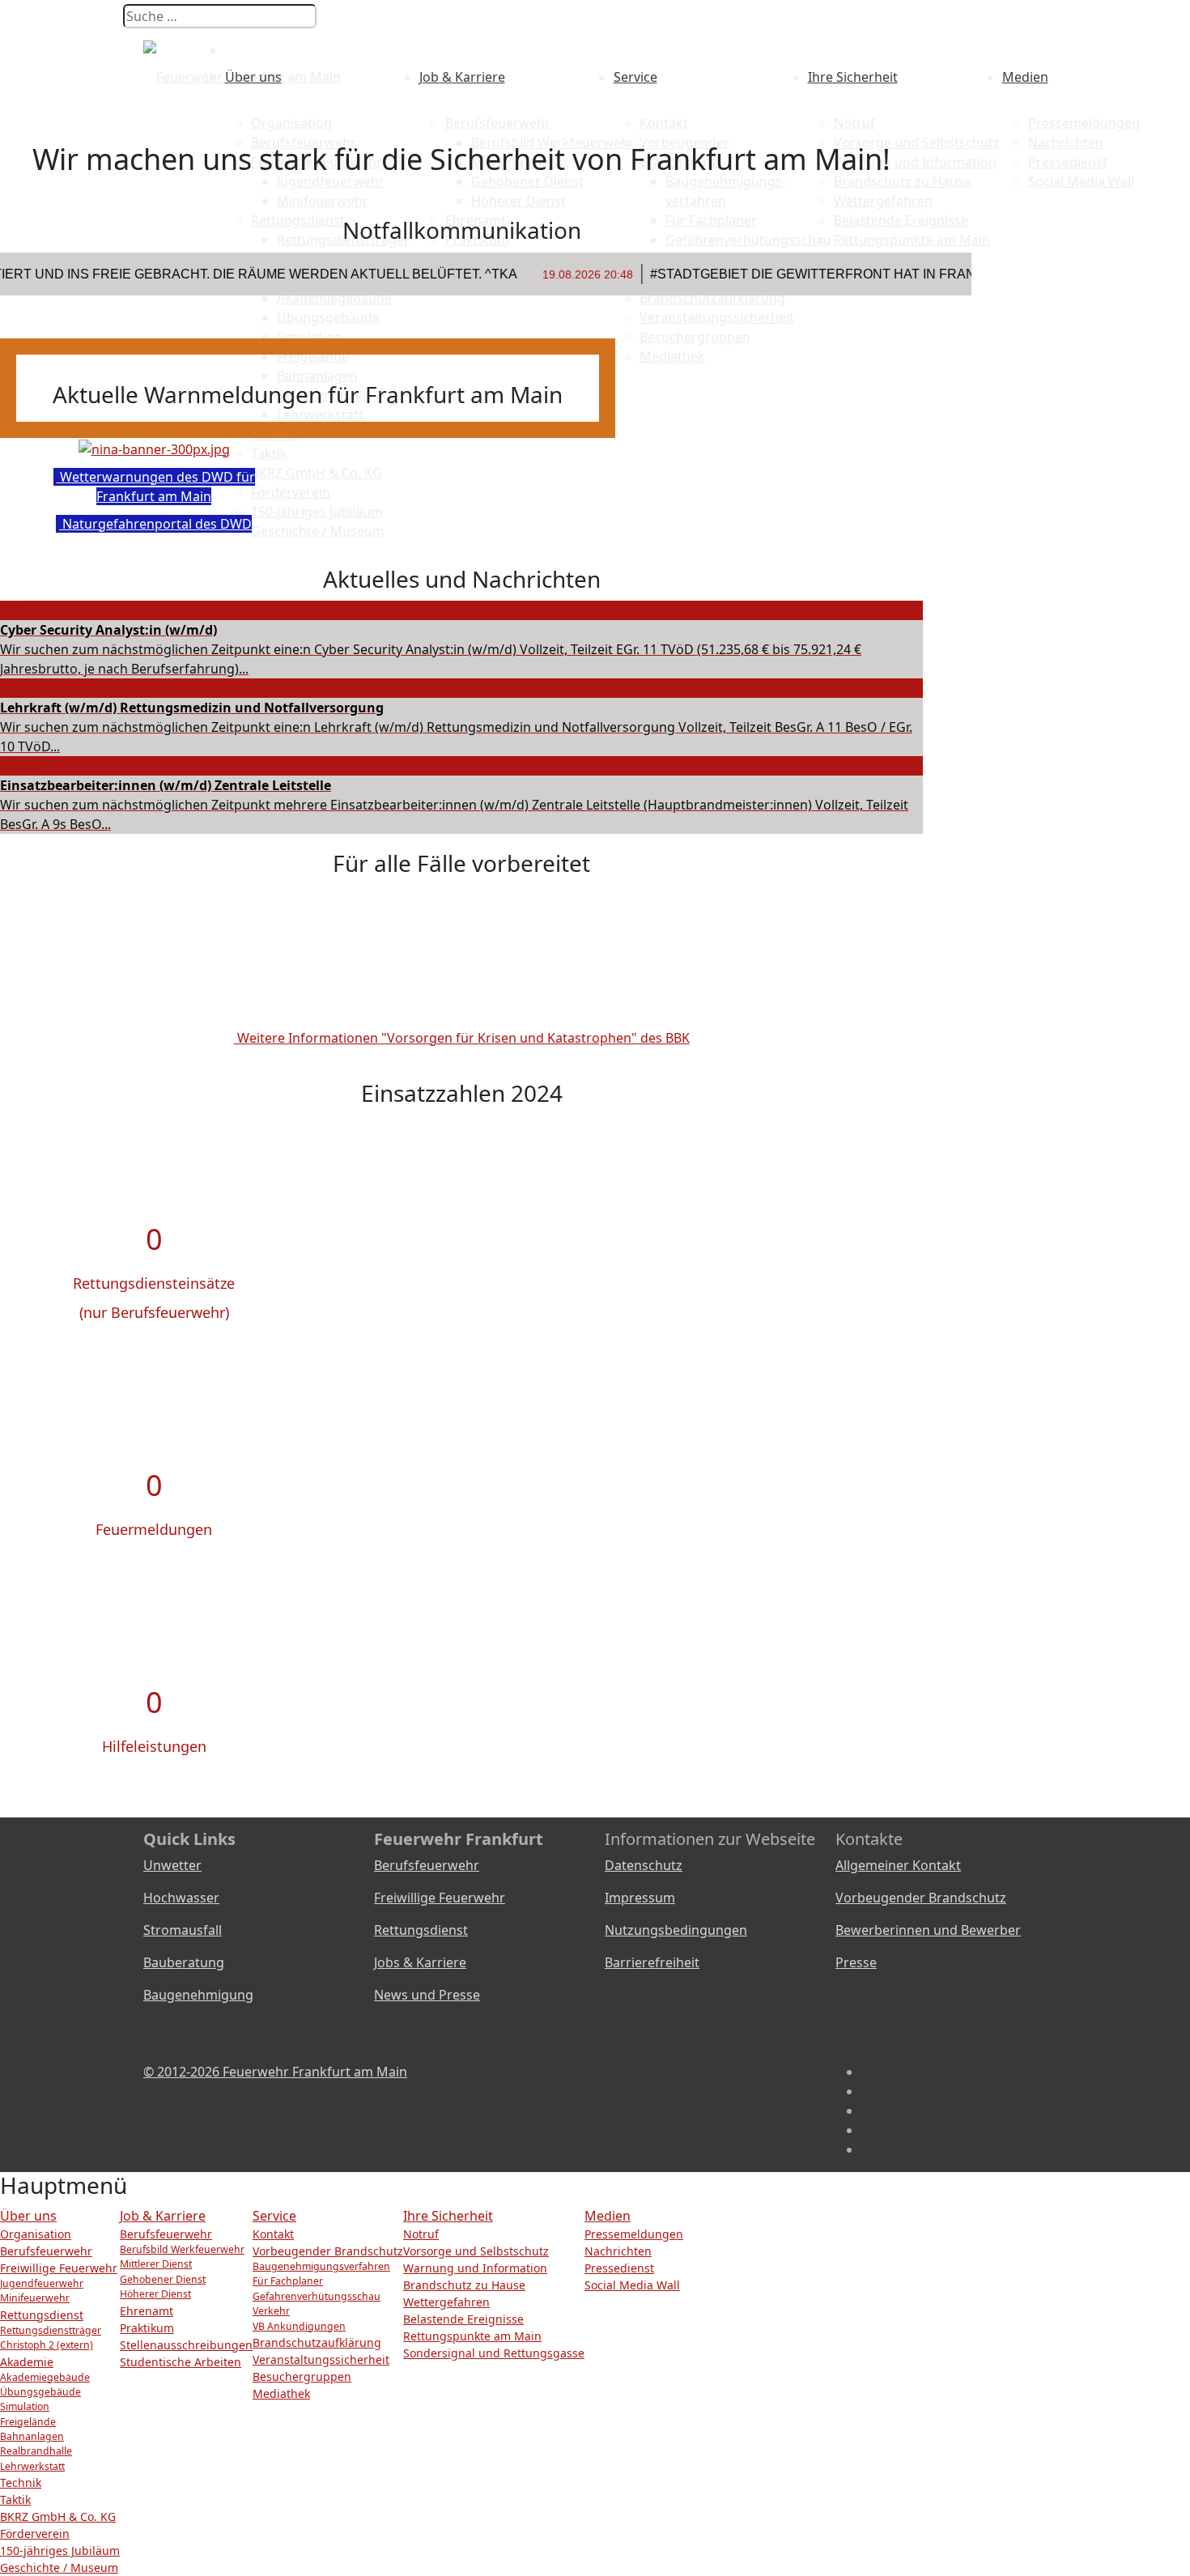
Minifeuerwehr (35, 2298)
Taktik (15, 2499)
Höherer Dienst (155, 2294)
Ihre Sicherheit (853, 77)
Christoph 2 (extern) (47, 2345)
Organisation (291, 123)
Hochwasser (181, 1898)
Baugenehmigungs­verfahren (321, 2266)
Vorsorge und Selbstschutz (476, 2251)
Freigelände (28, 2422)
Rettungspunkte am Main (472, 2336)
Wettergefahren (446, 2302)
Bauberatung (184, 1962)
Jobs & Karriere (420, 1962)
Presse (856, 1962)
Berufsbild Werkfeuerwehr (182, 2249)
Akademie (27, 2362)
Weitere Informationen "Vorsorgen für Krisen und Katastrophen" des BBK (462, 1038)
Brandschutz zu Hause (464, 2285)
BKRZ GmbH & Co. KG (58, 2516)
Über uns (253, 77)
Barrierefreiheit (652, 1962)
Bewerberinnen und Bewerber (928, 1930)
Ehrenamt (147, 2311)
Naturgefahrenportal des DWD (155, 524)
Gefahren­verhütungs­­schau (317, 2296)
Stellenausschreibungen (186, 2345)
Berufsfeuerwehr (498, 123)
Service (635, 77)
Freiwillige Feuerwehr (440, 1898)
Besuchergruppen (302, 2376)
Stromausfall (183, 1930)
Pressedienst (619, 2268)
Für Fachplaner (288, 2281)
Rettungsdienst (421, 1930)
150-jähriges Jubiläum (60, 2550)
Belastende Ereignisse (463, 2319)
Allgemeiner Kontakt (898, 1865)
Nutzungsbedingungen (676, 1930)
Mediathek (281, 2393)
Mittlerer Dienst (156, 2264)
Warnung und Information (475, 2268)
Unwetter (172, 1865)
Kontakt (664, 123)
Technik (21, 2482)
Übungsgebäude (40, 2392)
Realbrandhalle (36, 2451)
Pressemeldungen (1084, 123)
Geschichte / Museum (59, 2567)
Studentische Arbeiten (181, 2362)
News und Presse (427, 1995)
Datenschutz (644, 1865)
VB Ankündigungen (299, 2326)
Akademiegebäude (45, 2377)
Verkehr (271, 2311)
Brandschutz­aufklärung (317, 2342)
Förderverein (35, 2533)
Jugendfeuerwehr (42, 2283)
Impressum (640, 1898)
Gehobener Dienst (163, 2279)
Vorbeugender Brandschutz (921, 1898)
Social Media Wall (632, 2285)
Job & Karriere (462, 77)
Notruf (854, 123)
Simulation (25, 2406)
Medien (1025, 77)
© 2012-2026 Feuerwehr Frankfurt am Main (275, 2072)
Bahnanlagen (32, 2436)
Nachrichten (618, 2251)
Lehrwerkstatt (32, 2466)
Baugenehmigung (198, 1995)
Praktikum (147, 2328)
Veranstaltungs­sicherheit (321, 2359)
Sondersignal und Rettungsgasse (494, 2353)
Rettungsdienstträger (51, 2330)
